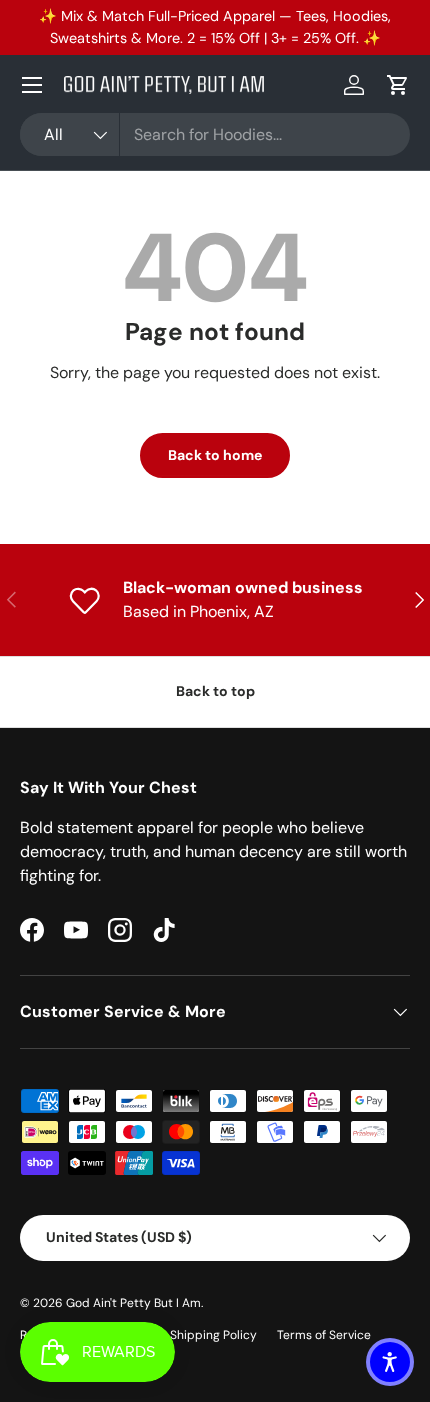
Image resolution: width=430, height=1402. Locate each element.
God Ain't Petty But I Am (133, 1303)
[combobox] (215, 134)
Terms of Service (324, 1335)
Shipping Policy (213, 1335)
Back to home (215, 455)
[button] (398, 85)
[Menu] (32, 85)
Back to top (215, 691)
